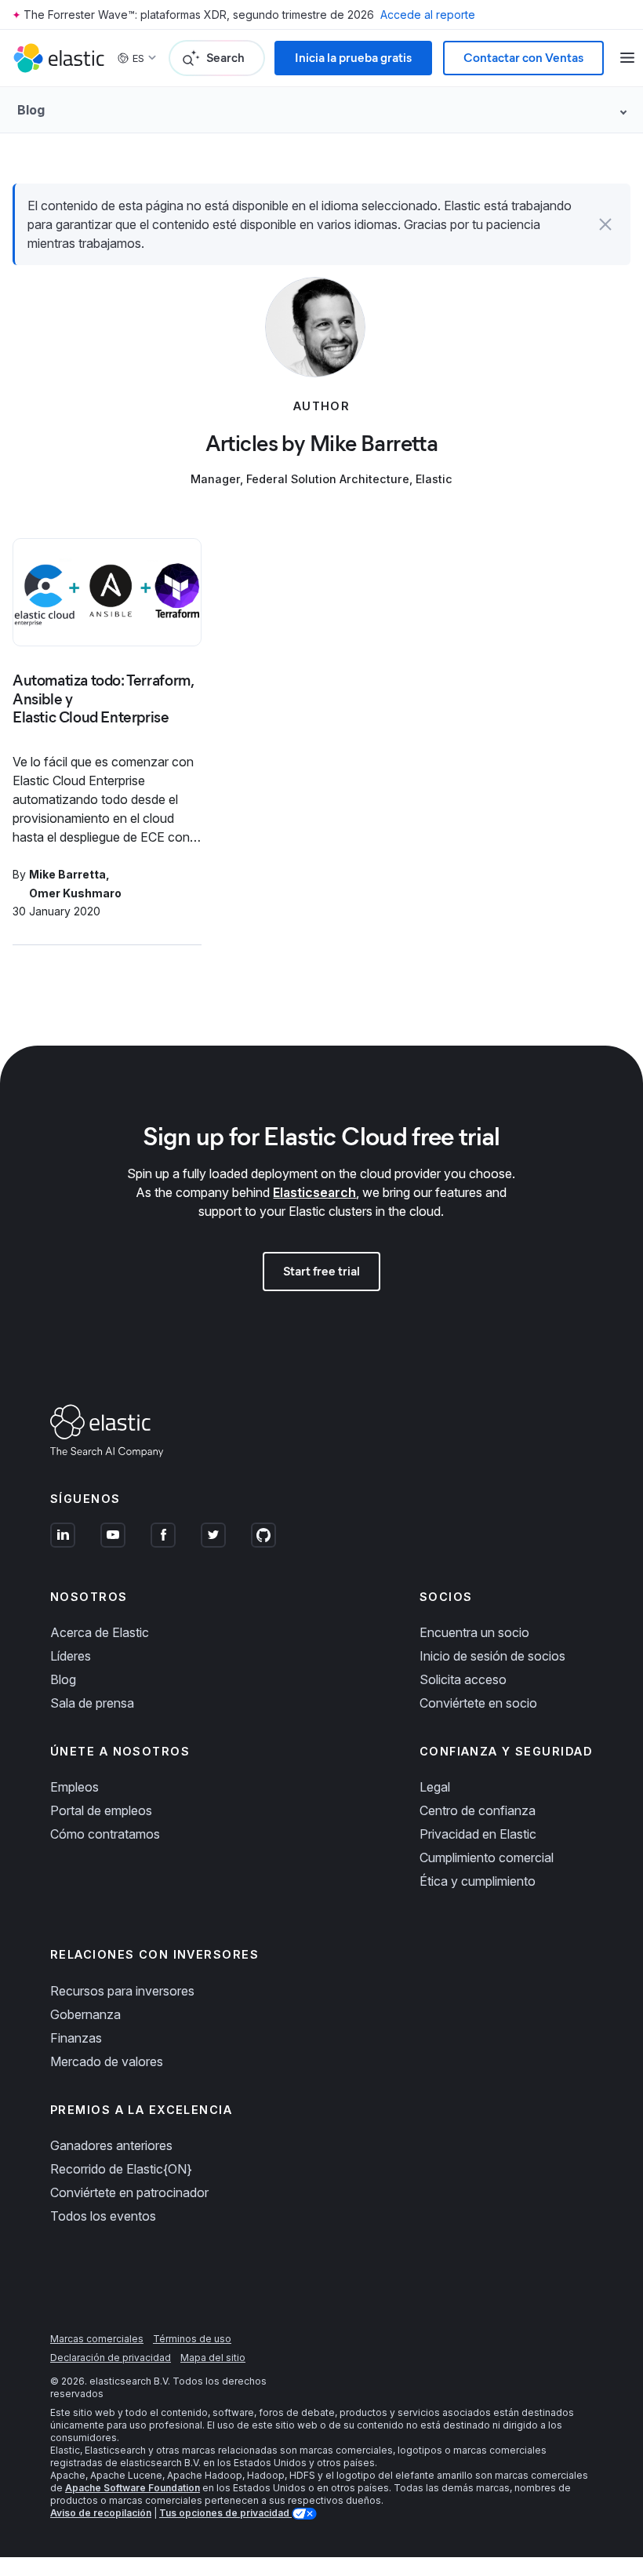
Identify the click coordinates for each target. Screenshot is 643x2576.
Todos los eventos (103, 2216)
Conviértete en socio (478, 1703)
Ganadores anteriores (111, 2145)
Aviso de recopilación (101, 2513)
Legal (435, 1787)
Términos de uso (192, 2339)
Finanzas (76, 2038)
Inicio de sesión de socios (492, 1656)
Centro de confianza (478, 1810)
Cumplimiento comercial (487, 1857)
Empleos (74, 1787)
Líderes (71, 1656)
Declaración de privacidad (111, 2358)
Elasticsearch (314, 1192)
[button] (605, 224)
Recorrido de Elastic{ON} (121, 2169)
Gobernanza (85, 2014)
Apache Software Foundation (133, 2488)
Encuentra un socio (474, 1632)
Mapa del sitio (213, 2358)
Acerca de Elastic (100, 1632)
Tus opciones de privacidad (225, 2513)
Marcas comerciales (97, 2339)
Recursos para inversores (122, 1991)
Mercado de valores (107, 2061)
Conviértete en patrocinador (129, 2192)
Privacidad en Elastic (478, 1834)
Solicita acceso (463, 1679)
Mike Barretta (67, 874)
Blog (63, 1679)
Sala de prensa (92, 1703)
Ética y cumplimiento (478, 1881)
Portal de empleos (101, 1810)
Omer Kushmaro (75, 893)
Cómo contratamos (105, 1834)
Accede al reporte (428, 15)
